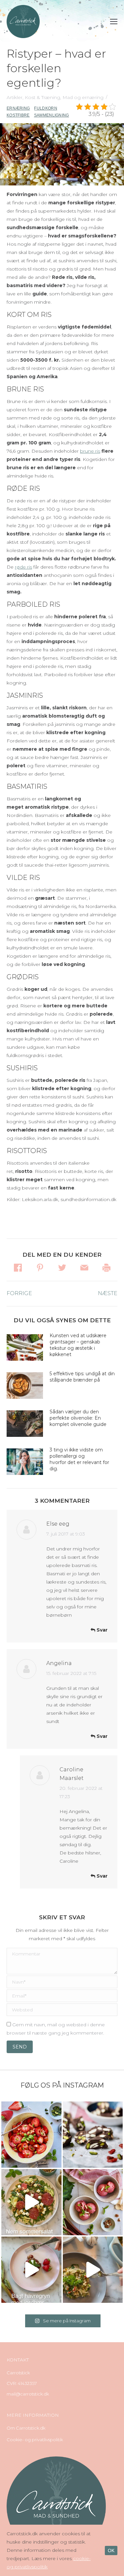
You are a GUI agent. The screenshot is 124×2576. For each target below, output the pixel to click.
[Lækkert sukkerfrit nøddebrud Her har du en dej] (93, 2135)
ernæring (18, 108)
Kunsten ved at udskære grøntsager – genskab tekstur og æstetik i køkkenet (78, 1345)
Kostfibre (18, 115)
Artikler (15, 97)
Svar (101, 1630)
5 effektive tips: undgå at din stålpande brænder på (82, 1377)
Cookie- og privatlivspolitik (35, 2440)
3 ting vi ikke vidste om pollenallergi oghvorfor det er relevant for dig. (79, 1459)
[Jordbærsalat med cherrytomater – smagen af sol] (31, 2135)
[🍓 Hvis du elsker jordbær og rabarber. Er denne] (31, 2270)
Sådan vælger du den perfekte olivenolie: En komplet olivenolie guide (78, 1418)
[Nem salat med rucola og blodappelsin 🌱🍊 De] (31, 2202)
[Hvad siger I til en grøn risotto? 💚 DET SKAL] (93, 2270)
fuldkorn (45, 108)
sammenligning (52, 115)
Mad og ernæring (83, 97)
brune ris (90, 451)
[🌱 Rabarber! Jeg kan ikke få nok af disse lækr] (93, 2202)
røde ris (23, 567)
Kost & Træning (42, 97)
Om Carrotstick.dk (26, 2428)
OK (111, 2551)
